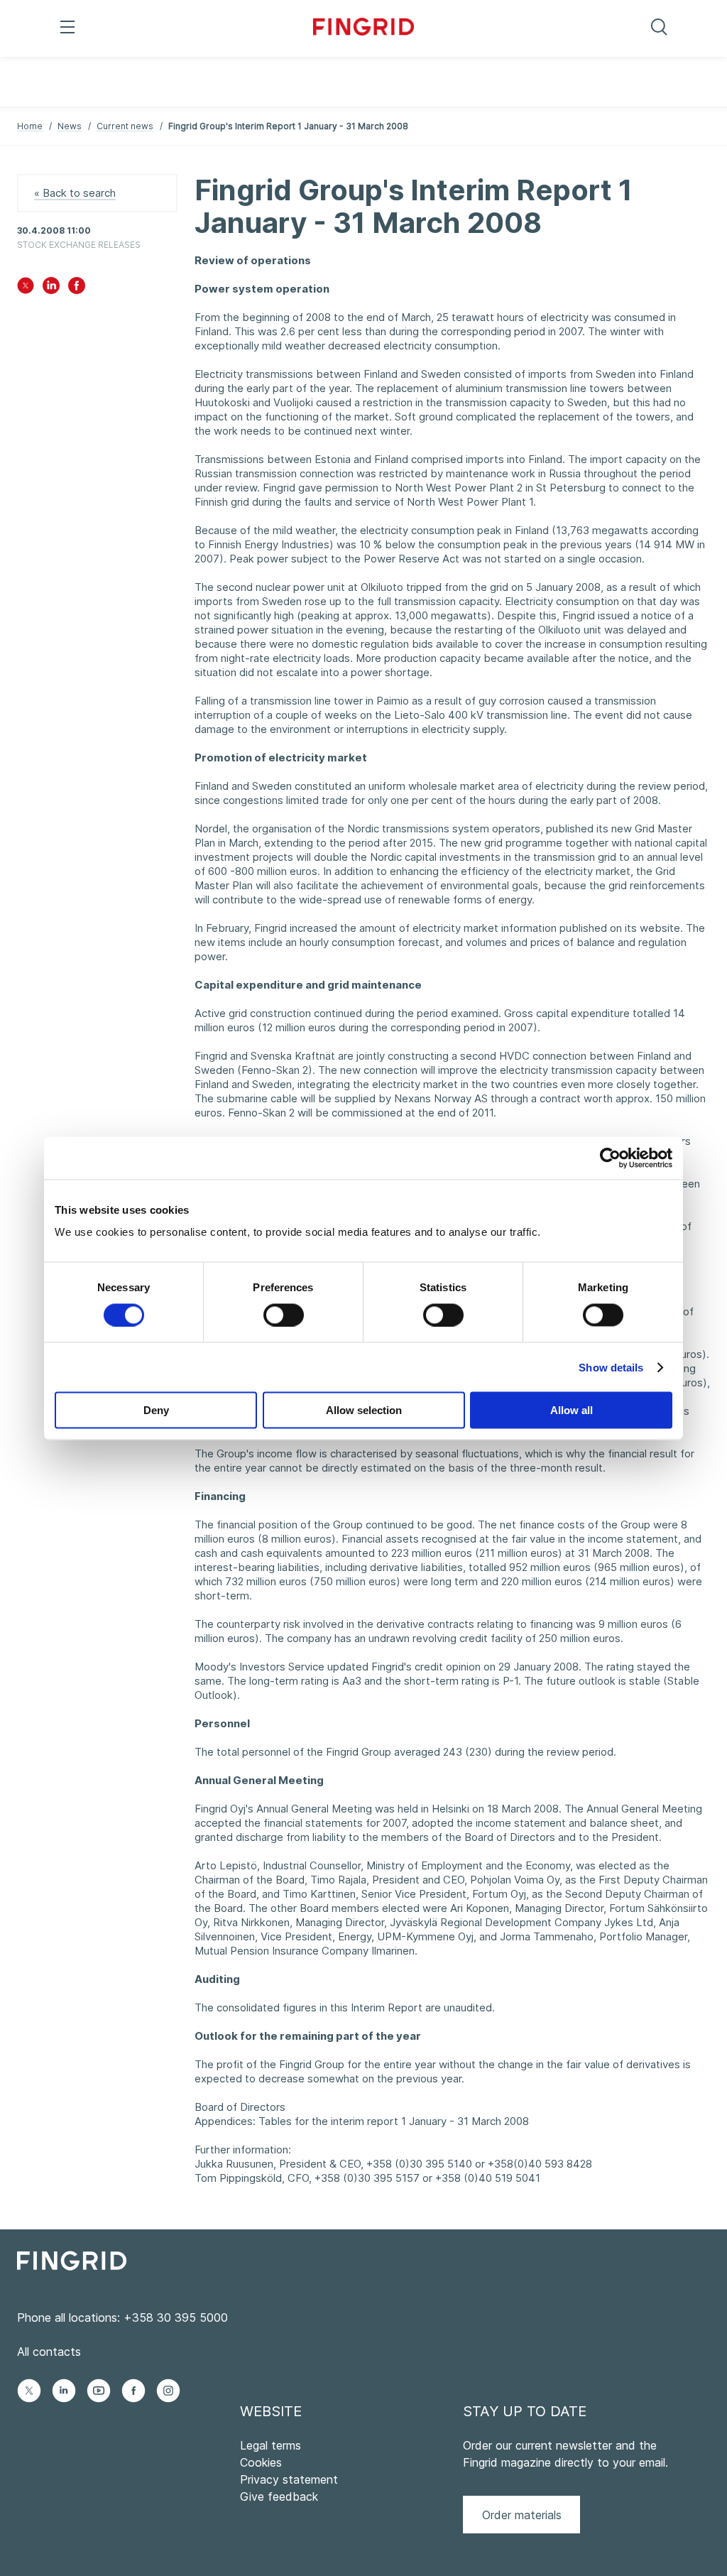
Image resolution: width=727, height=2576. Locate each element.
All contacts (49, 2352)
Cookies (261, 2462)
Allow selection (364, 1410)
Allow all (572, 1410)
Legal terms (270, 2445)
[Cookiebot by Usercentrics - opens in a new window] (610, 1158)
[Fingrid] (364, 28)
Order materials (522, 2515)
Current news (125, 126)
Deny (156, 1410)
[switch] (284, 1315)
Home (30, 126)
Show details (611, 1367)
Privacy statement (289, 2479)
